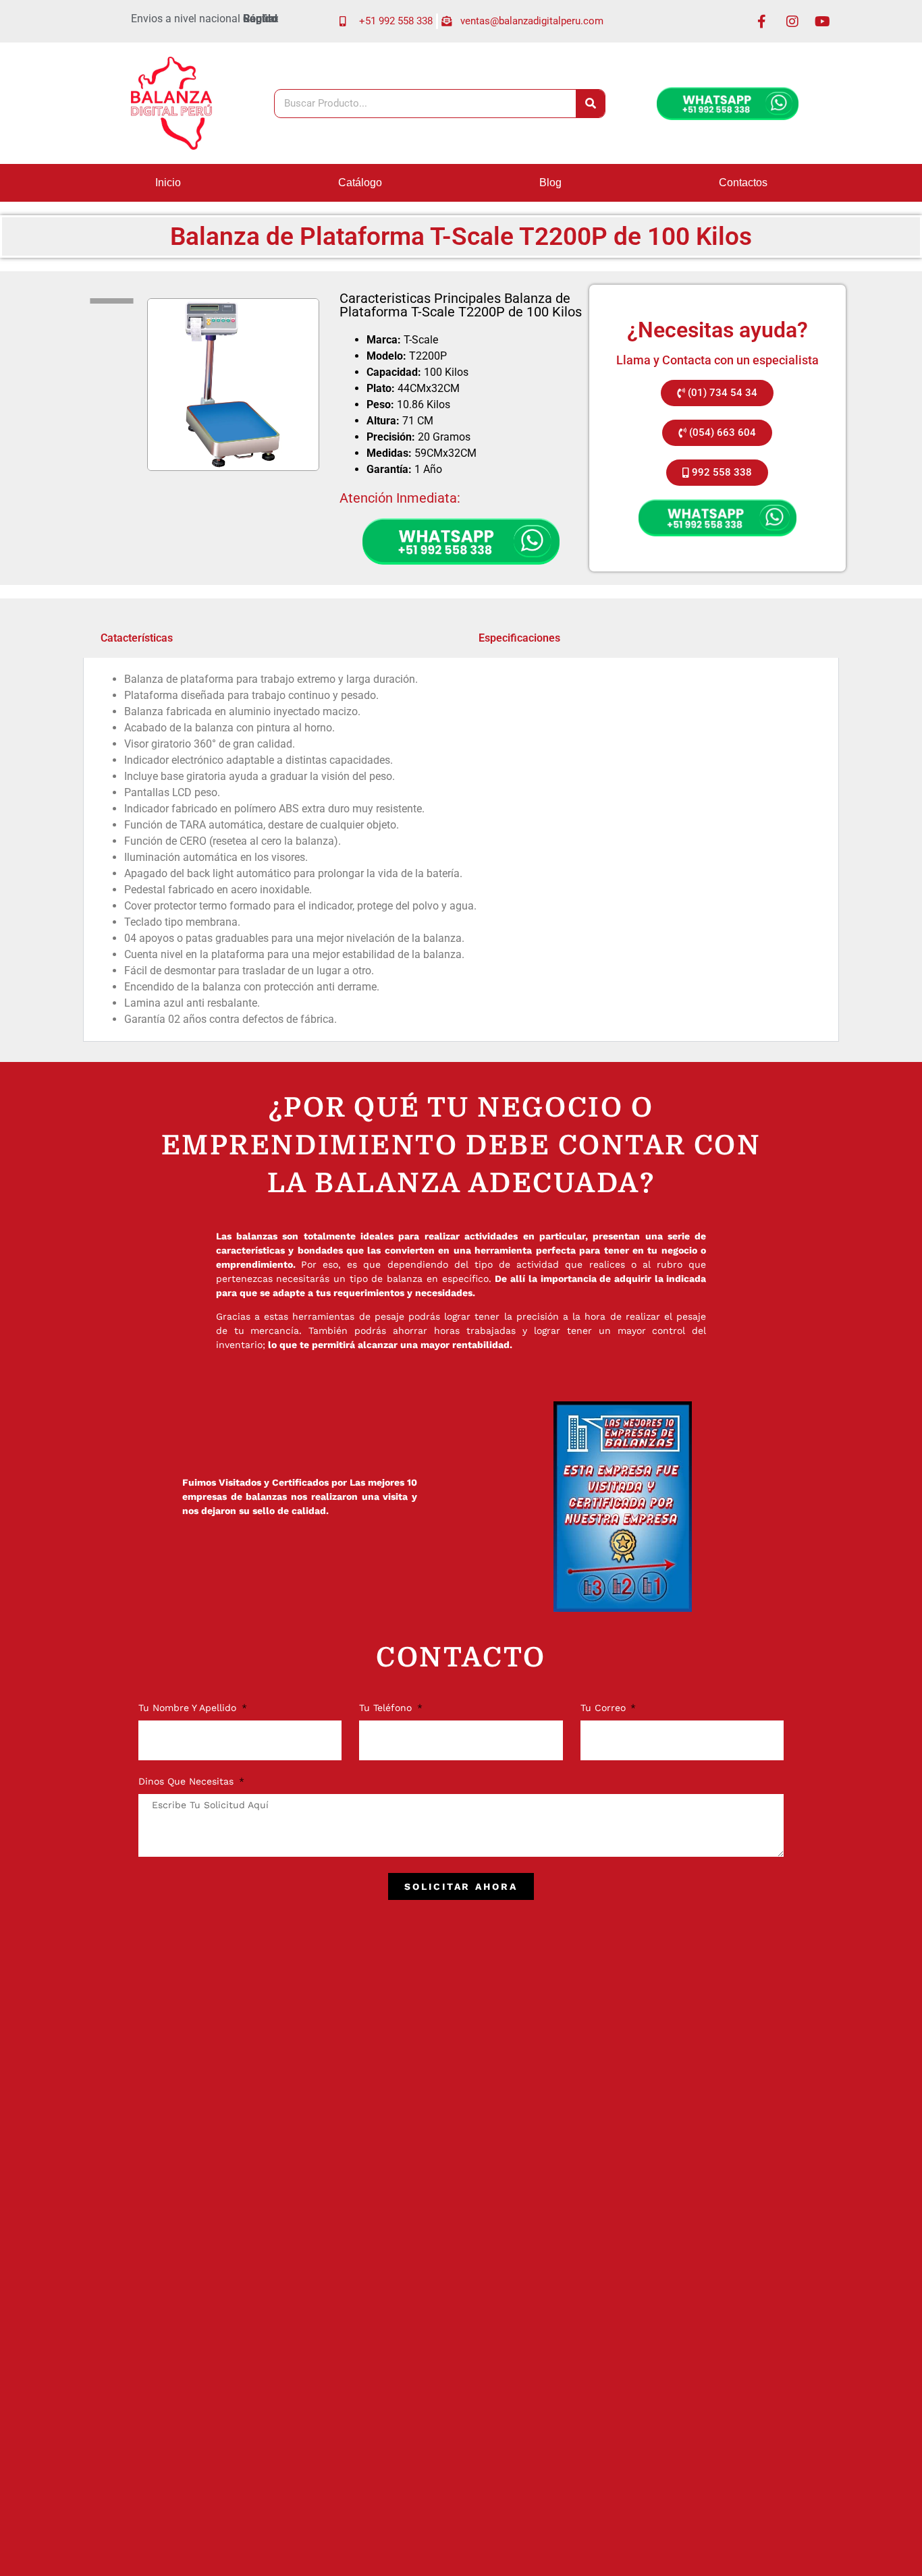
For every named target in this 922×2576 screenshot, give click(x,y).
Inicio (168, 183)
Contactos (743, 183)
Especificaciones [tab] (519, 638)
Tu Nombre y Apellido (189, 1708)
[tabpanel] (461, 850)
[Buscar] (590, 104)
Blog (550, 183)
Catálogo (360, 183)
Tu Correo (605, 1708)
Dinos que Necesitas (188, 1782)
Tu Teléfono (387, 1708)
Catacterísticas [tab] (137, 638)
